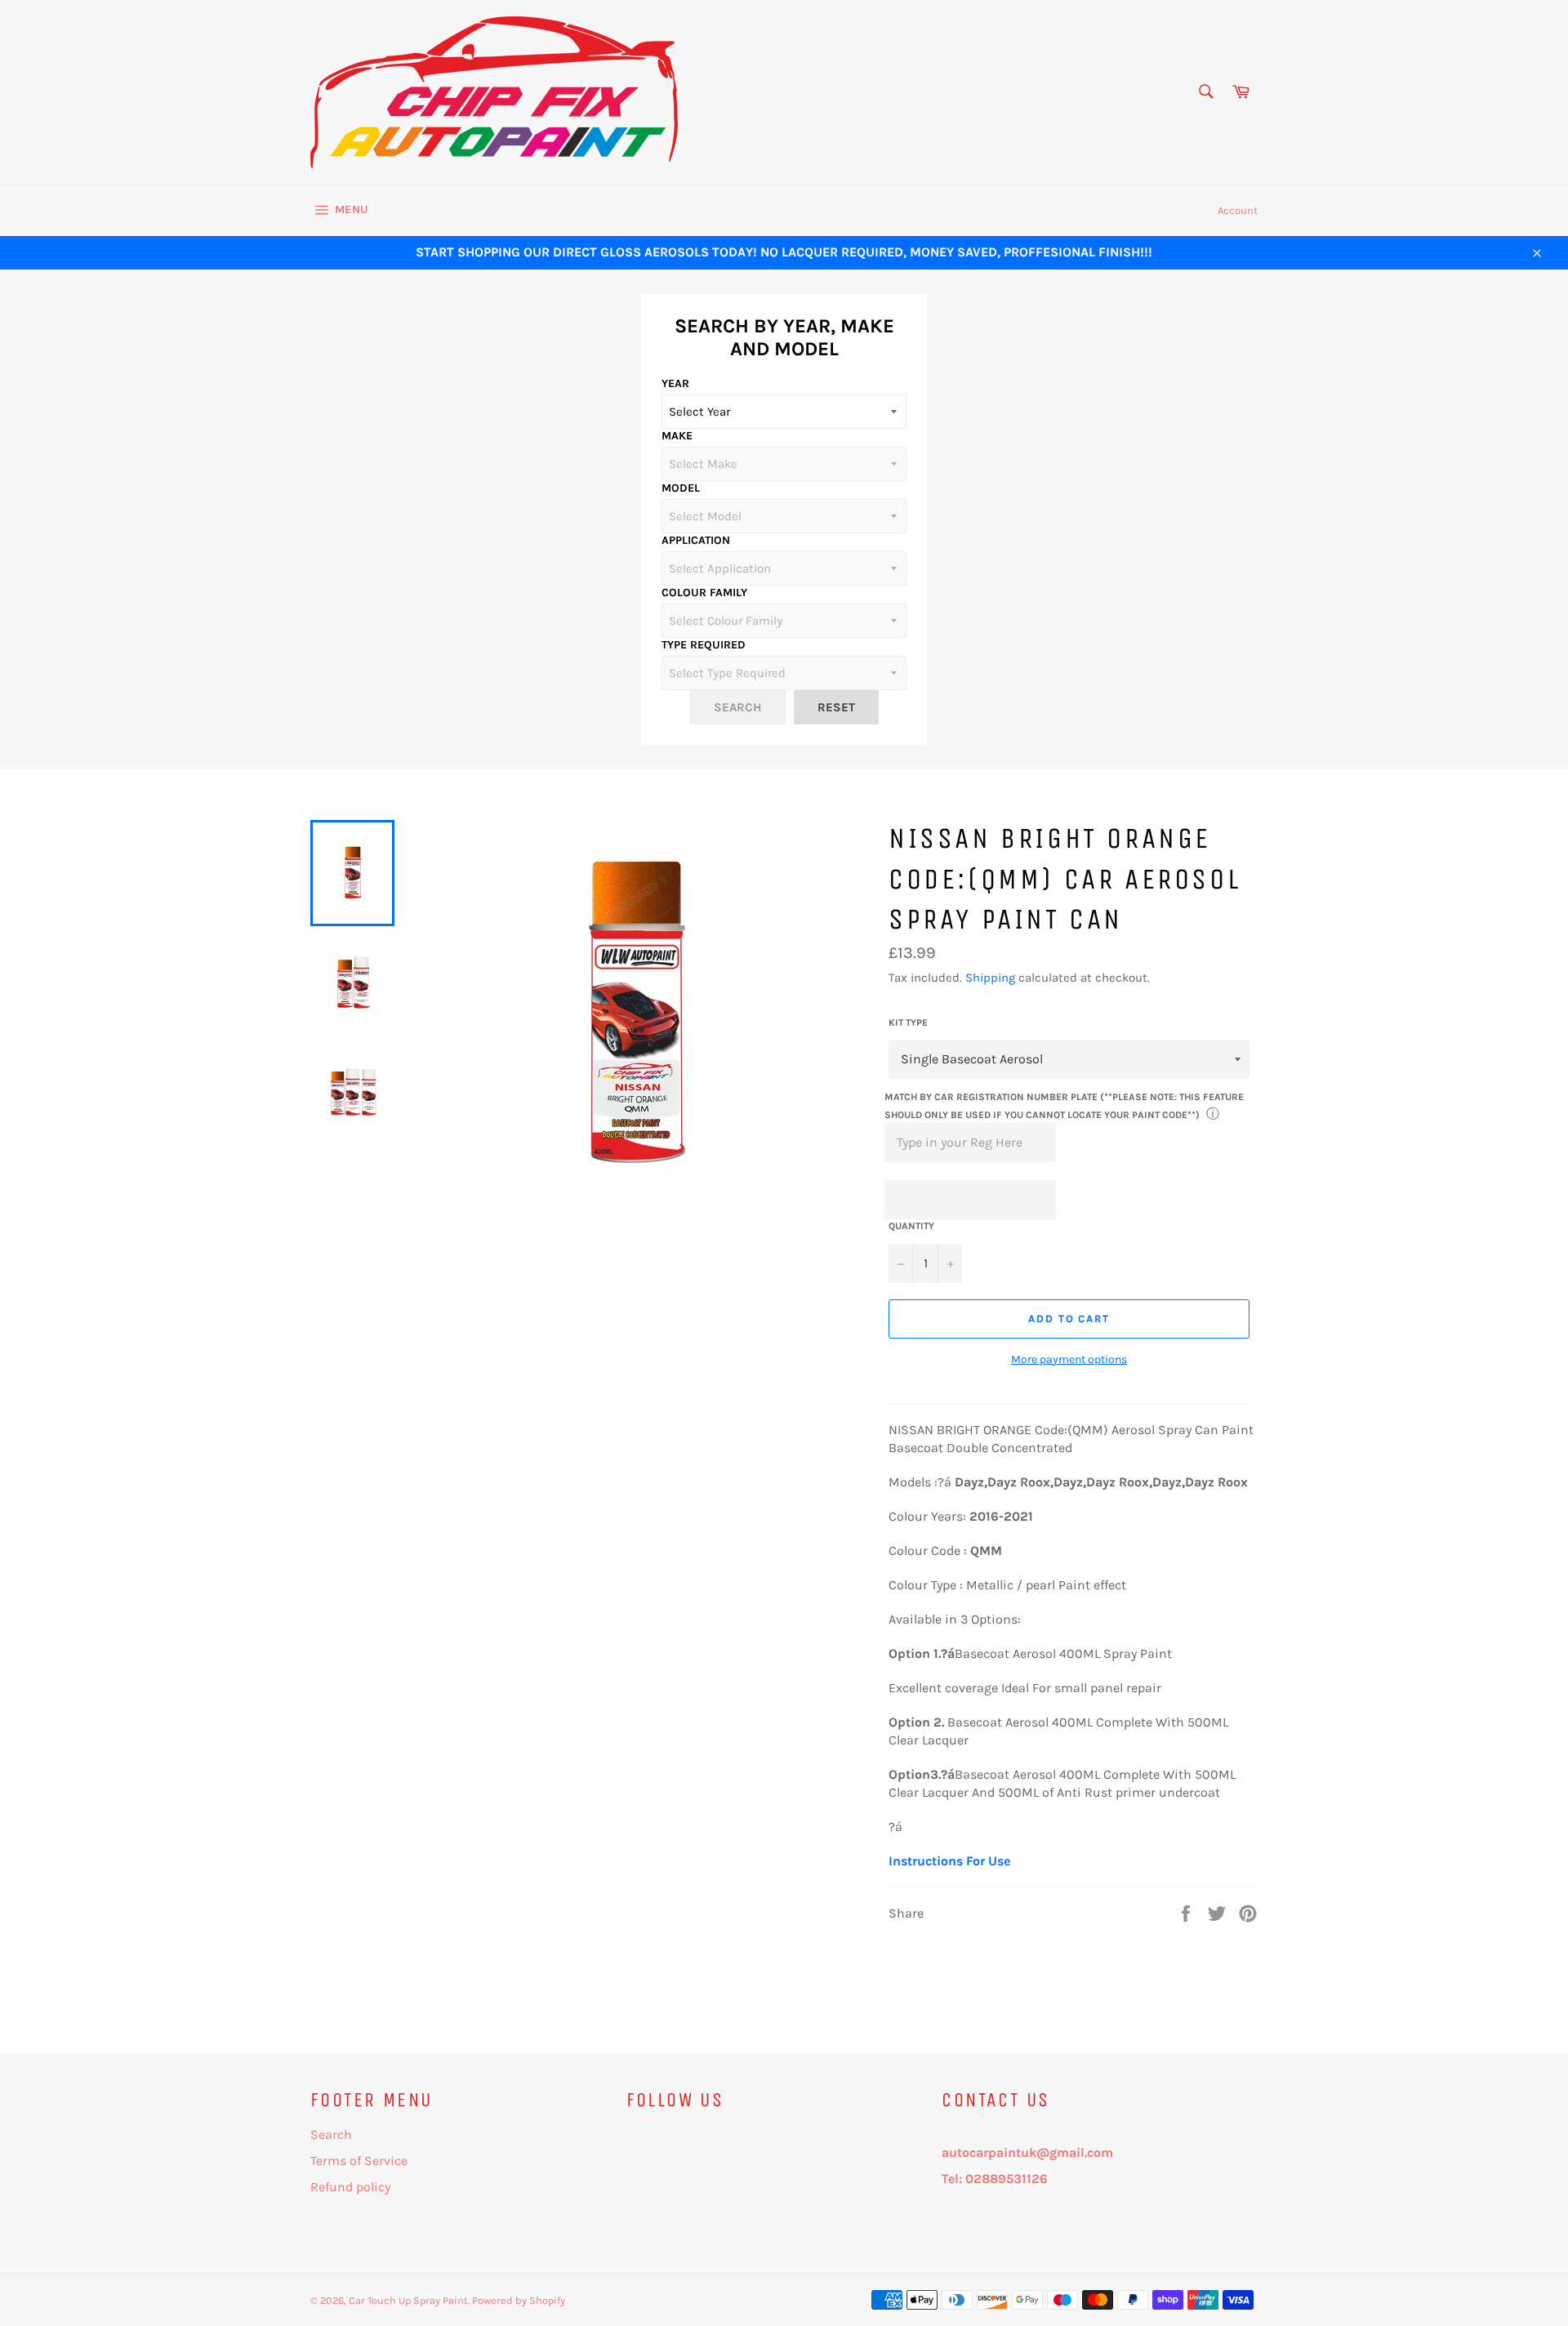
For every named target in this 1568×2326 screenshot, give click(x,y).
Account (1238, 210)
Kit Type (908, 1023)
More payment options (1069, 1359)
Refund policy (350, 2187)
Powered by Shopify (519, 2300)
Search (331, 2134)
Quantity (911, 1226)
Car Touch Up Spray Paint (408, 2300)
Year (675, 383)
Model (681, 488)
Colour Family (704, 593)
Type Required (704, 645)
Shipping (990, 978)
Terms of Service (359, 2161)
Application (696, 540)
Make (677, 436)
